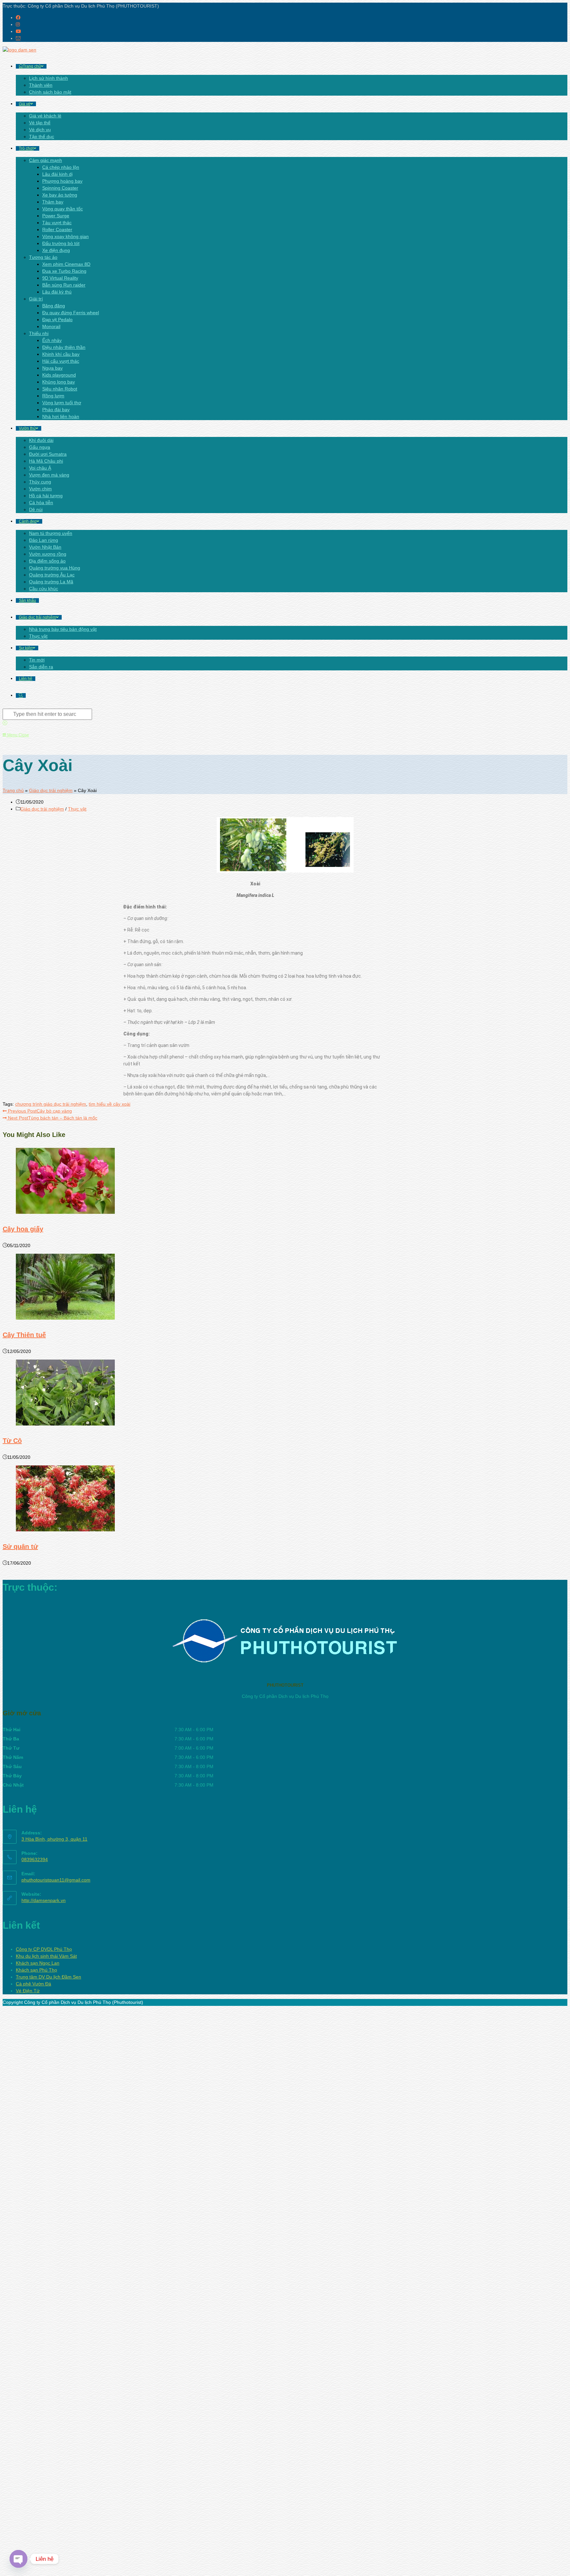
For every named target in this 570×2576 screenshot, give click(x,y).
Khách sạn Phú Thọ (36, 1970)
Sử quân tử (20, 1547)
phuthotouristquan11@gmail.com (56, 1880)
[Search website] (21, 695)
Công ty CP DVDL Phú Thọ (44, 1949)
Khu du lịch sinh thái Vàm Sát (46, 1956)
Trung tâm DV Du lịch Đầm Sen (48, 1977)
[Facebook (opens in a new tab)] (18, 17)
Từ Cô (12, 1441)
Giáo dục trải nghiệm (51, 790)
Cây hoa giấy (23, 1229)
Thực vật (77, 809)
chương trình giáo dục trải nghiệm (51, 1104)
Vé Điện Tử (28, 1991)
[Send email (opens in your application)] (18, 38)
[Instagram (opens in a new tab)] (18, 24)
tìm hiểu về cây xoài (110, 1104)
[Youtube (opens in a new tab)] (18, 31)
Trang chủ (13, 790)
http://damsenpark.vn (44, 1900)
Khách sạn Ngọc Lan (38, 1963)
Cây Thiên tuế (24, 1335)
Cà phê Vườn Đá (33, 1984)
